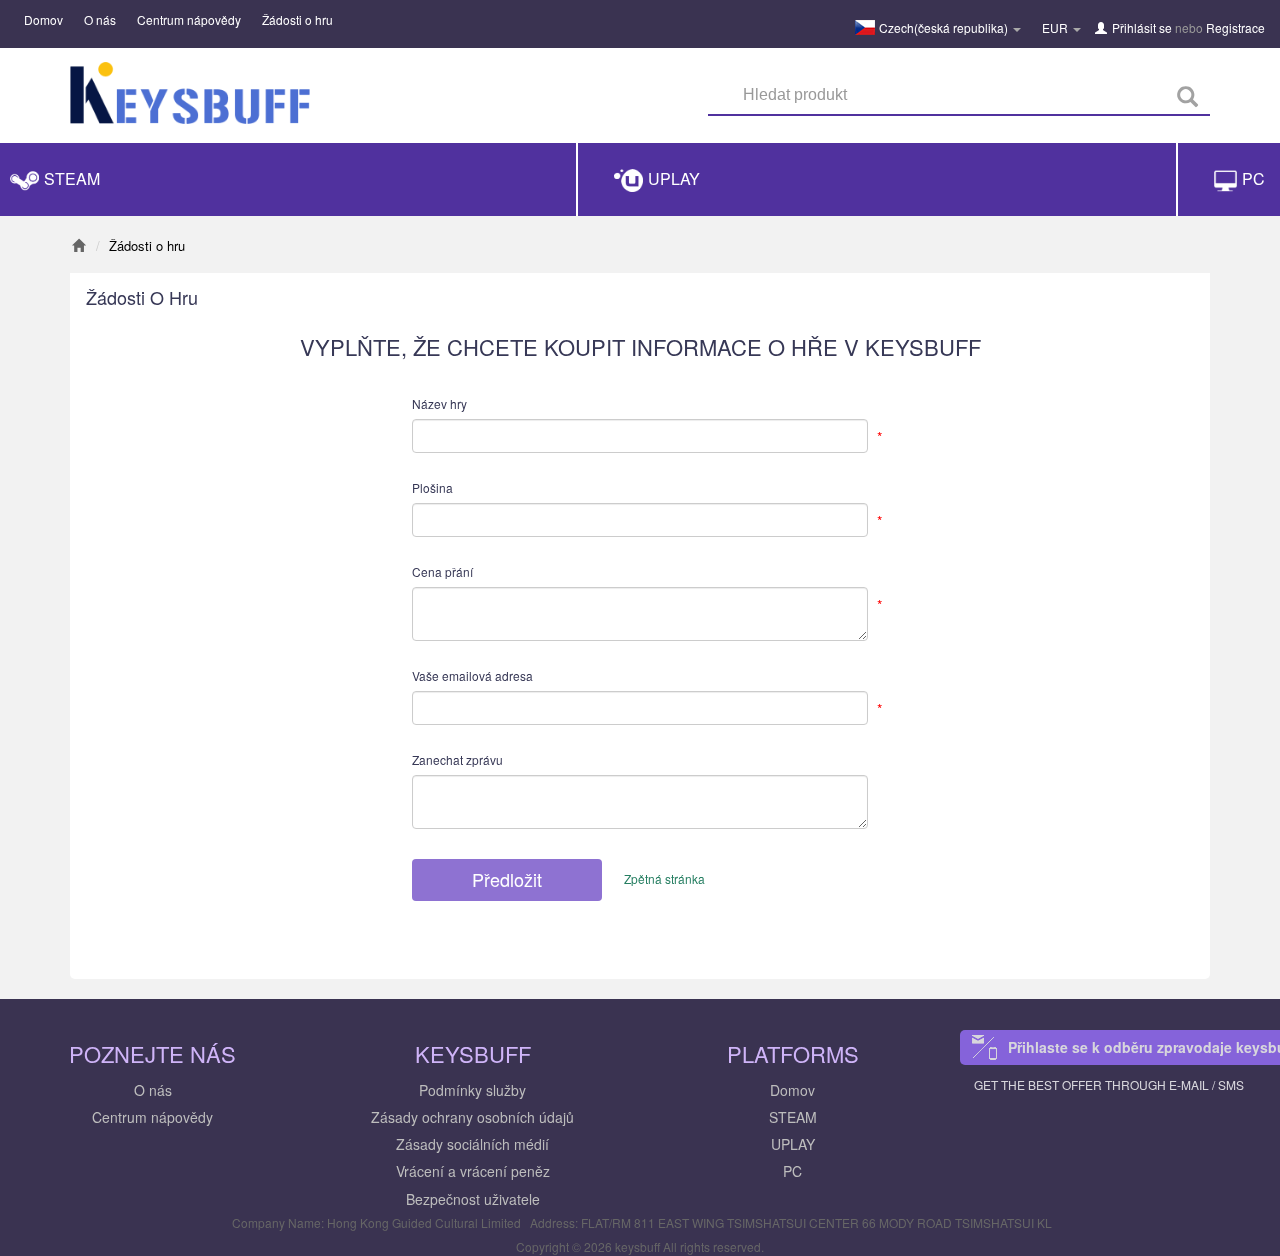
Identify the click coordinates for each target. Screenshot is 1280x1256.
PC (792, 1171)
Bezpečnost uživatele (473, 1199)
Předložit (507, 879)
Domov (43, 19)
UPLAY (793, 1144)
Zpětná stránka (664, 878)
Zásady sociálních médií (472, 1144)
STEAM (793, 1117)
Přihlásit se (1142, 27)
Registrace (1235, 27)
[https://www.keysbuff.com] (190, 98)
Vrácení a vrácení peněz (473, 1171)
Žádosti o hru (297, 19)
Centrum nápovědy (189, 19)
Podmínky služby (472, 1090)
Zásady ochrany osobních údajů (472, 1117)
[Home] (78, 245)
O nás (100, 19)
